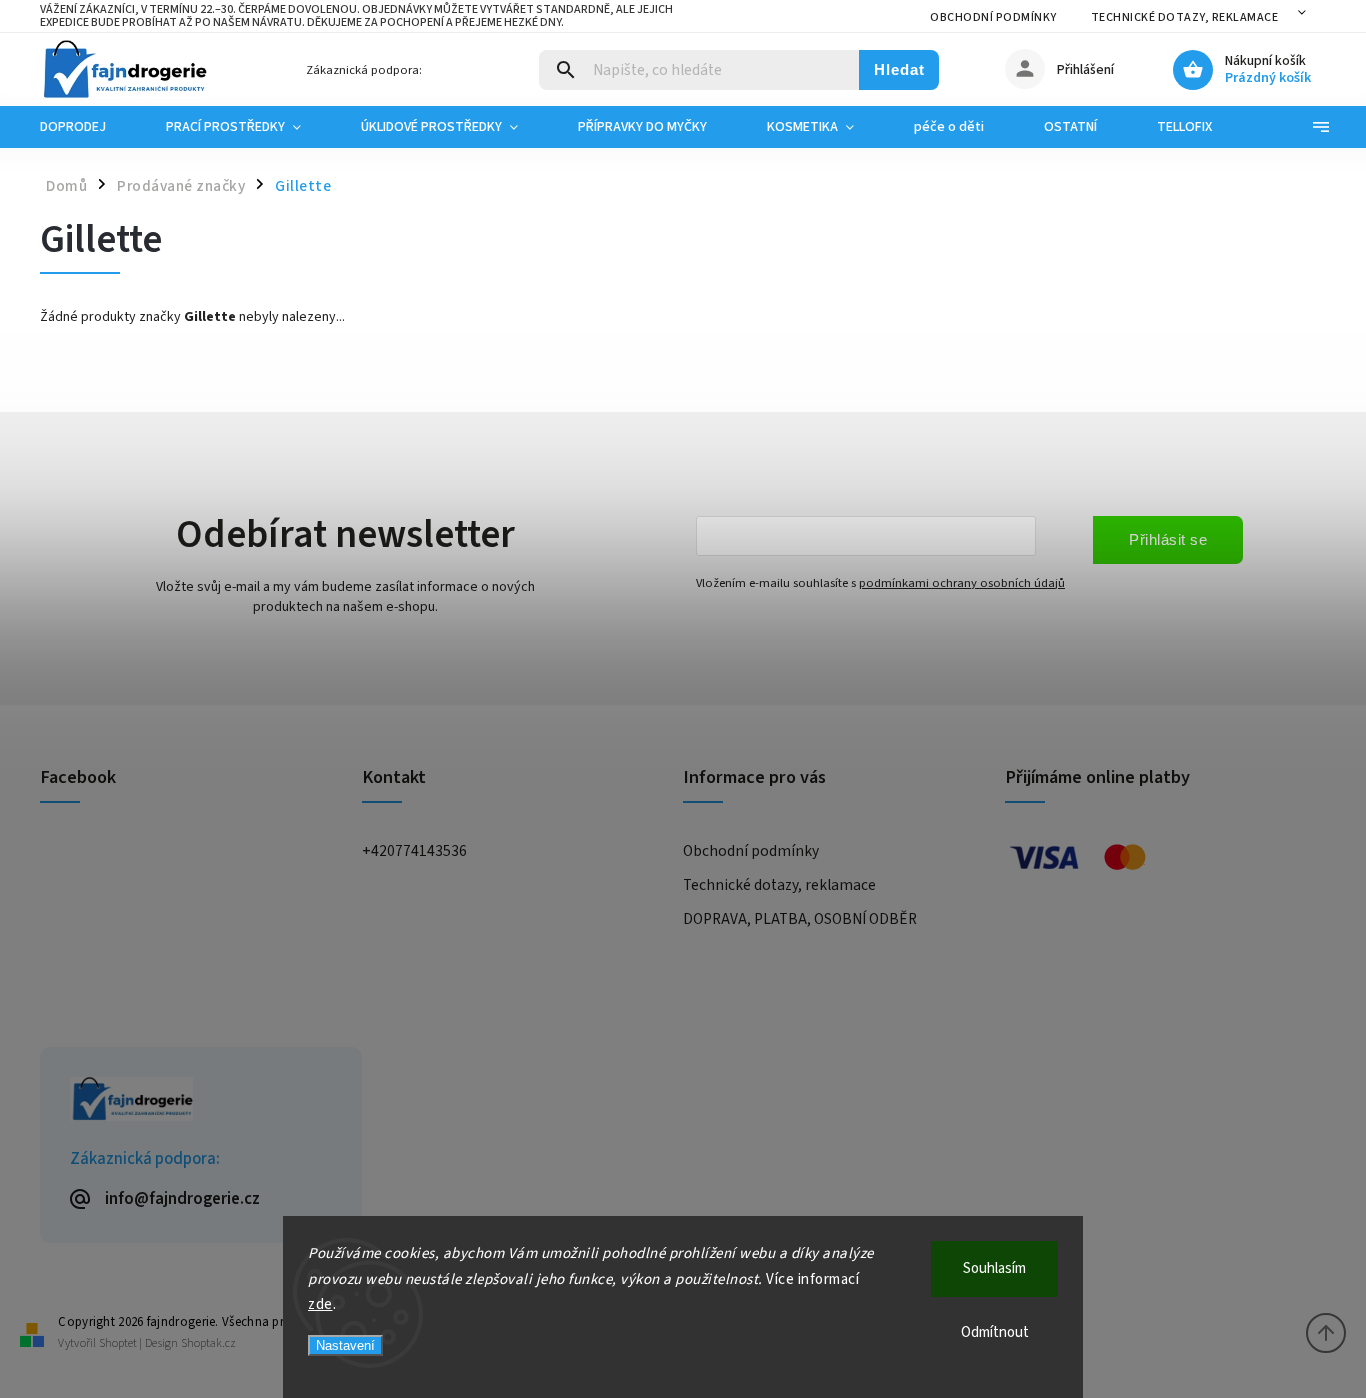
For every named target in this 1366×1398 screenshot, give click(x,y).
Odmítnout (995, 1332)
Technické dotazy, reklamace (1185, 17)
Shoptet (118, 1343)
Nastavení (345, 1345)
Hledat (899, 69)
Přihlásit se (1168, 539)
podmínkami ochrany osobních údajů (962, 583)
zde (320, 1304)
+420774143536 (414, 851)
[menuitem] (88, 127)
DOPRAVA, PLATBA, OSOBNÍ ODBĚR (800, 919)
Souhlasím (994, 1268)
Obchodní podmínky (993, 17)
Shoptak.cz (208, 1343)
